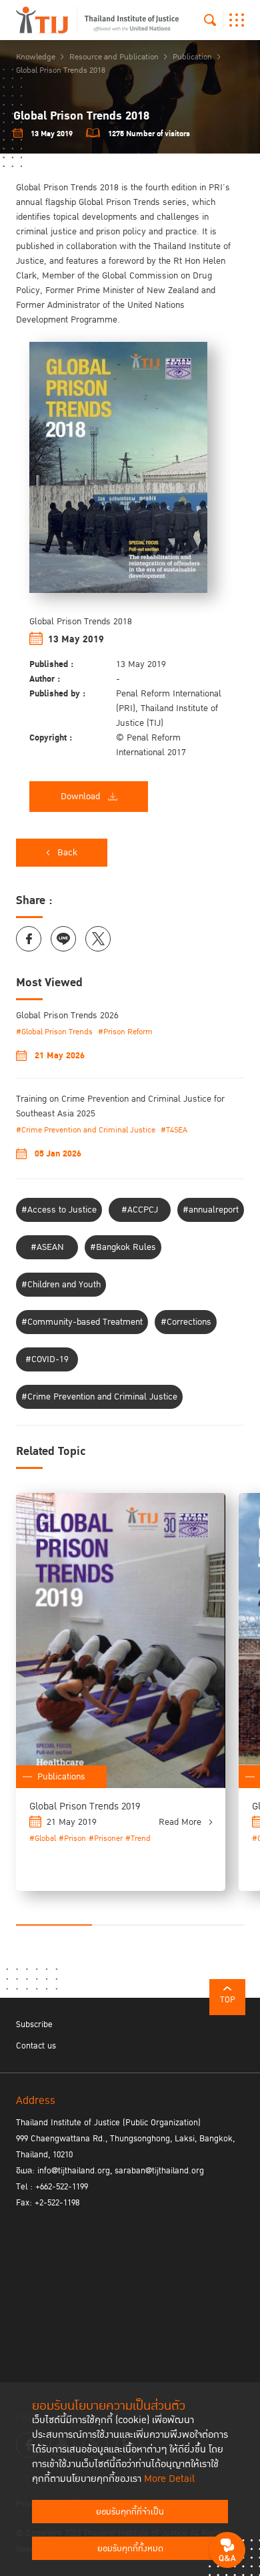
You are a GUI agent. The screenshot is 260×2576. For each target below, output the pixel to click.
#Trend (138, 1839)
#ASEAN (47, 1247)
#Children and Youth (61, 1285)
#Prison (72, 1839)
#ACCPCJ (140, 1210)
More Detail (169, 2479)
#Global (43, 1839)
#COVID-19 (47, 1359)
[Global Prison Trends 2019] (121, 1641)
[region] (130, 501)
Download (80, 797)
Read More (180, 1822)
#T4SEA (174, 1130)
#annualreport (211, 1210)
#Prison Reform (125, 1032)
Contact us (36, 2046)
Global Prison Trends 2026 (67, 1016)
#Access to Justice (59, 1210)
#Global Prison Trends (54, 1032)
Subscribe (34, 2024)
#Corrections (186, 1322)
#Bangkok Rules (123, 1247)
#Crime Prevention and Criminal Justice (86, 1130)
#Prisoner (106, 1839)
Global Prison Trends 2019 (85, 1806)
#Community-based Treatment (82, 1322)
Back (67, 853)
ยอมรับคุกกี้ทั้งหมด (130, 2549)
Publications (61, 1777)
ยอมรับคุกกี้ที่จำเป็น (130, 2512)
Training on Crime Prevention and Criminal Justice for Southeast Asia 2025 (120, 1106)
